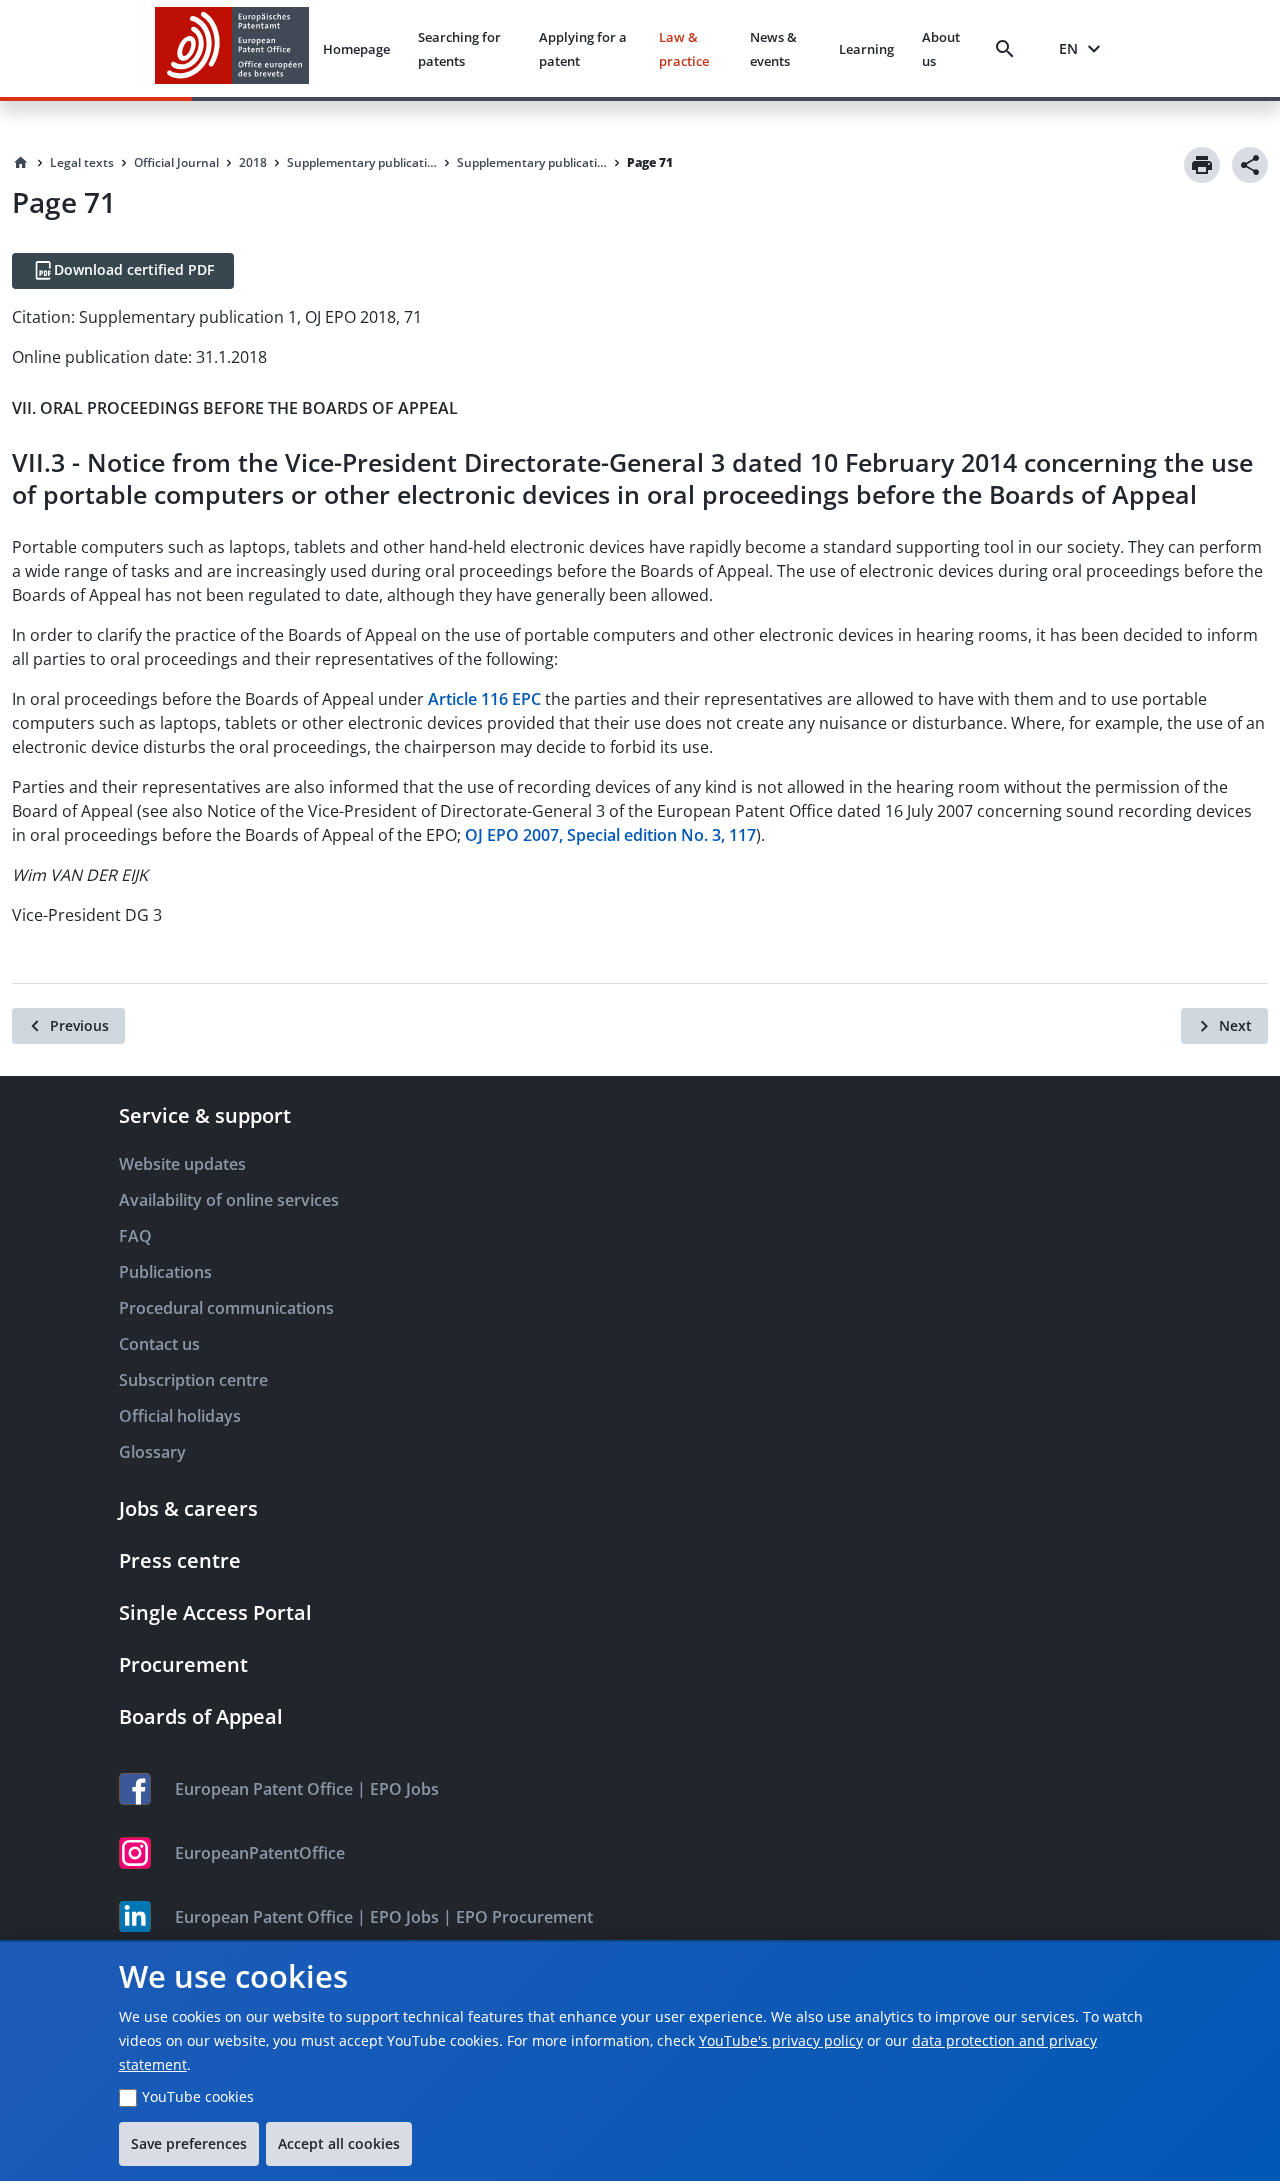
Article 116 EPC (484, 699)
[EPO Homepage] (232, 48)
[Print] (1202, 165)
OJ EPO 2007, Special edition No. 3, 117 (610, 835)
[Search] (1009, 49)
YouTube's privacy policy (781, 2040)
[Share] (1250, 165)
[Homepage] (21, 163)
